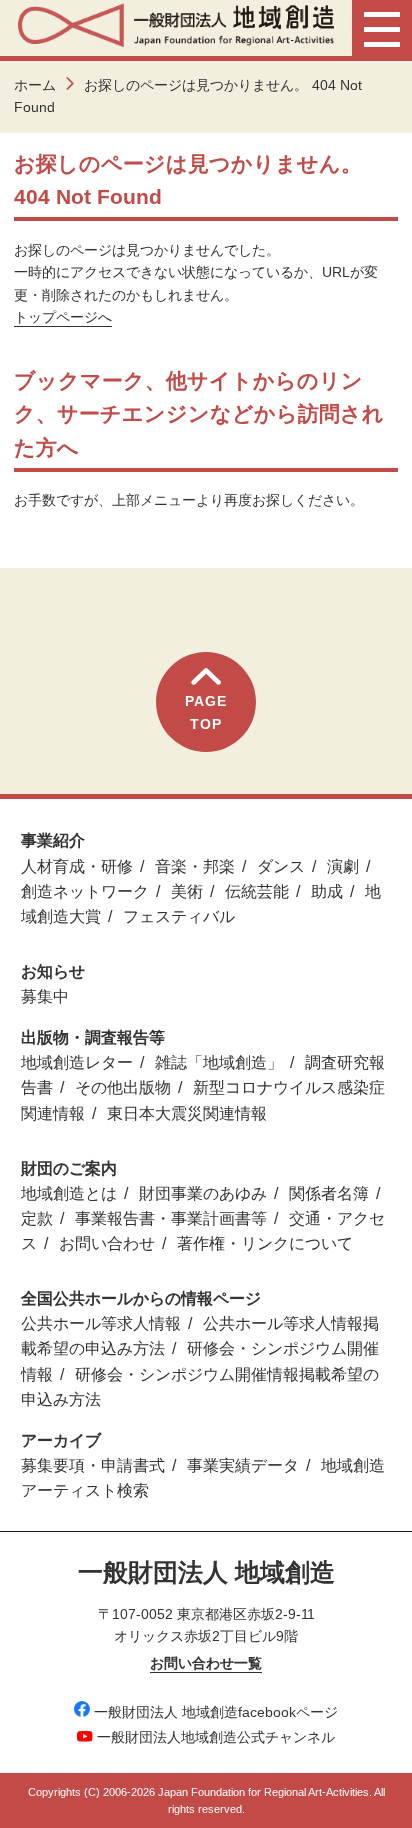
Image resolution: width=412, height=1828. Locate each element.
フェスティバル (179, 916)
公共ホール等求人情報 (101, 1323)
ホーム (35, 85)
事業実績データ (243, 1465)
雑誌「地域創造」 (219, 1062)
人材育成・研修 (77, 866)
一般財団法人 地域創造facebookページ (216, 1712)
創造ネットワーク (85, 891)
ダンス (281, 866)
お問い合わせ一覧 (206, 1663)
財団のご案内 (69, 1168)
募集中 (45, 996)
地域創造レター (77, 1062)
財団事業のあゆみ (203, 1193)
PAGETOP (206, 712)
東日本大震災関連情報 (187, 1113)
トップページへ (63, 317)
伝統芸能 (257, 891)
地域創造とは (69, 1193)
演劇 (343, 866)
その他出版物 (123, 1087)
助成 (327, 891)
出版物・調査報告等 (93, 1037)
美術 (187, 891)
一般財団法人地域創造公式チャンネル (216, 1737)
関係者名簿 (329, 1193)
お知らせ (53, 971)
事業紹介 (53, 840)
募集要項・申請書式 (93, 1465)
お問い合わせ (107, 1243)
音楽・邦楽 (195, 866)
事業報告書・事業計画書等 (171, 1218)
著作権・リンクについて (265, 1243)
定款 (37, 1218)
